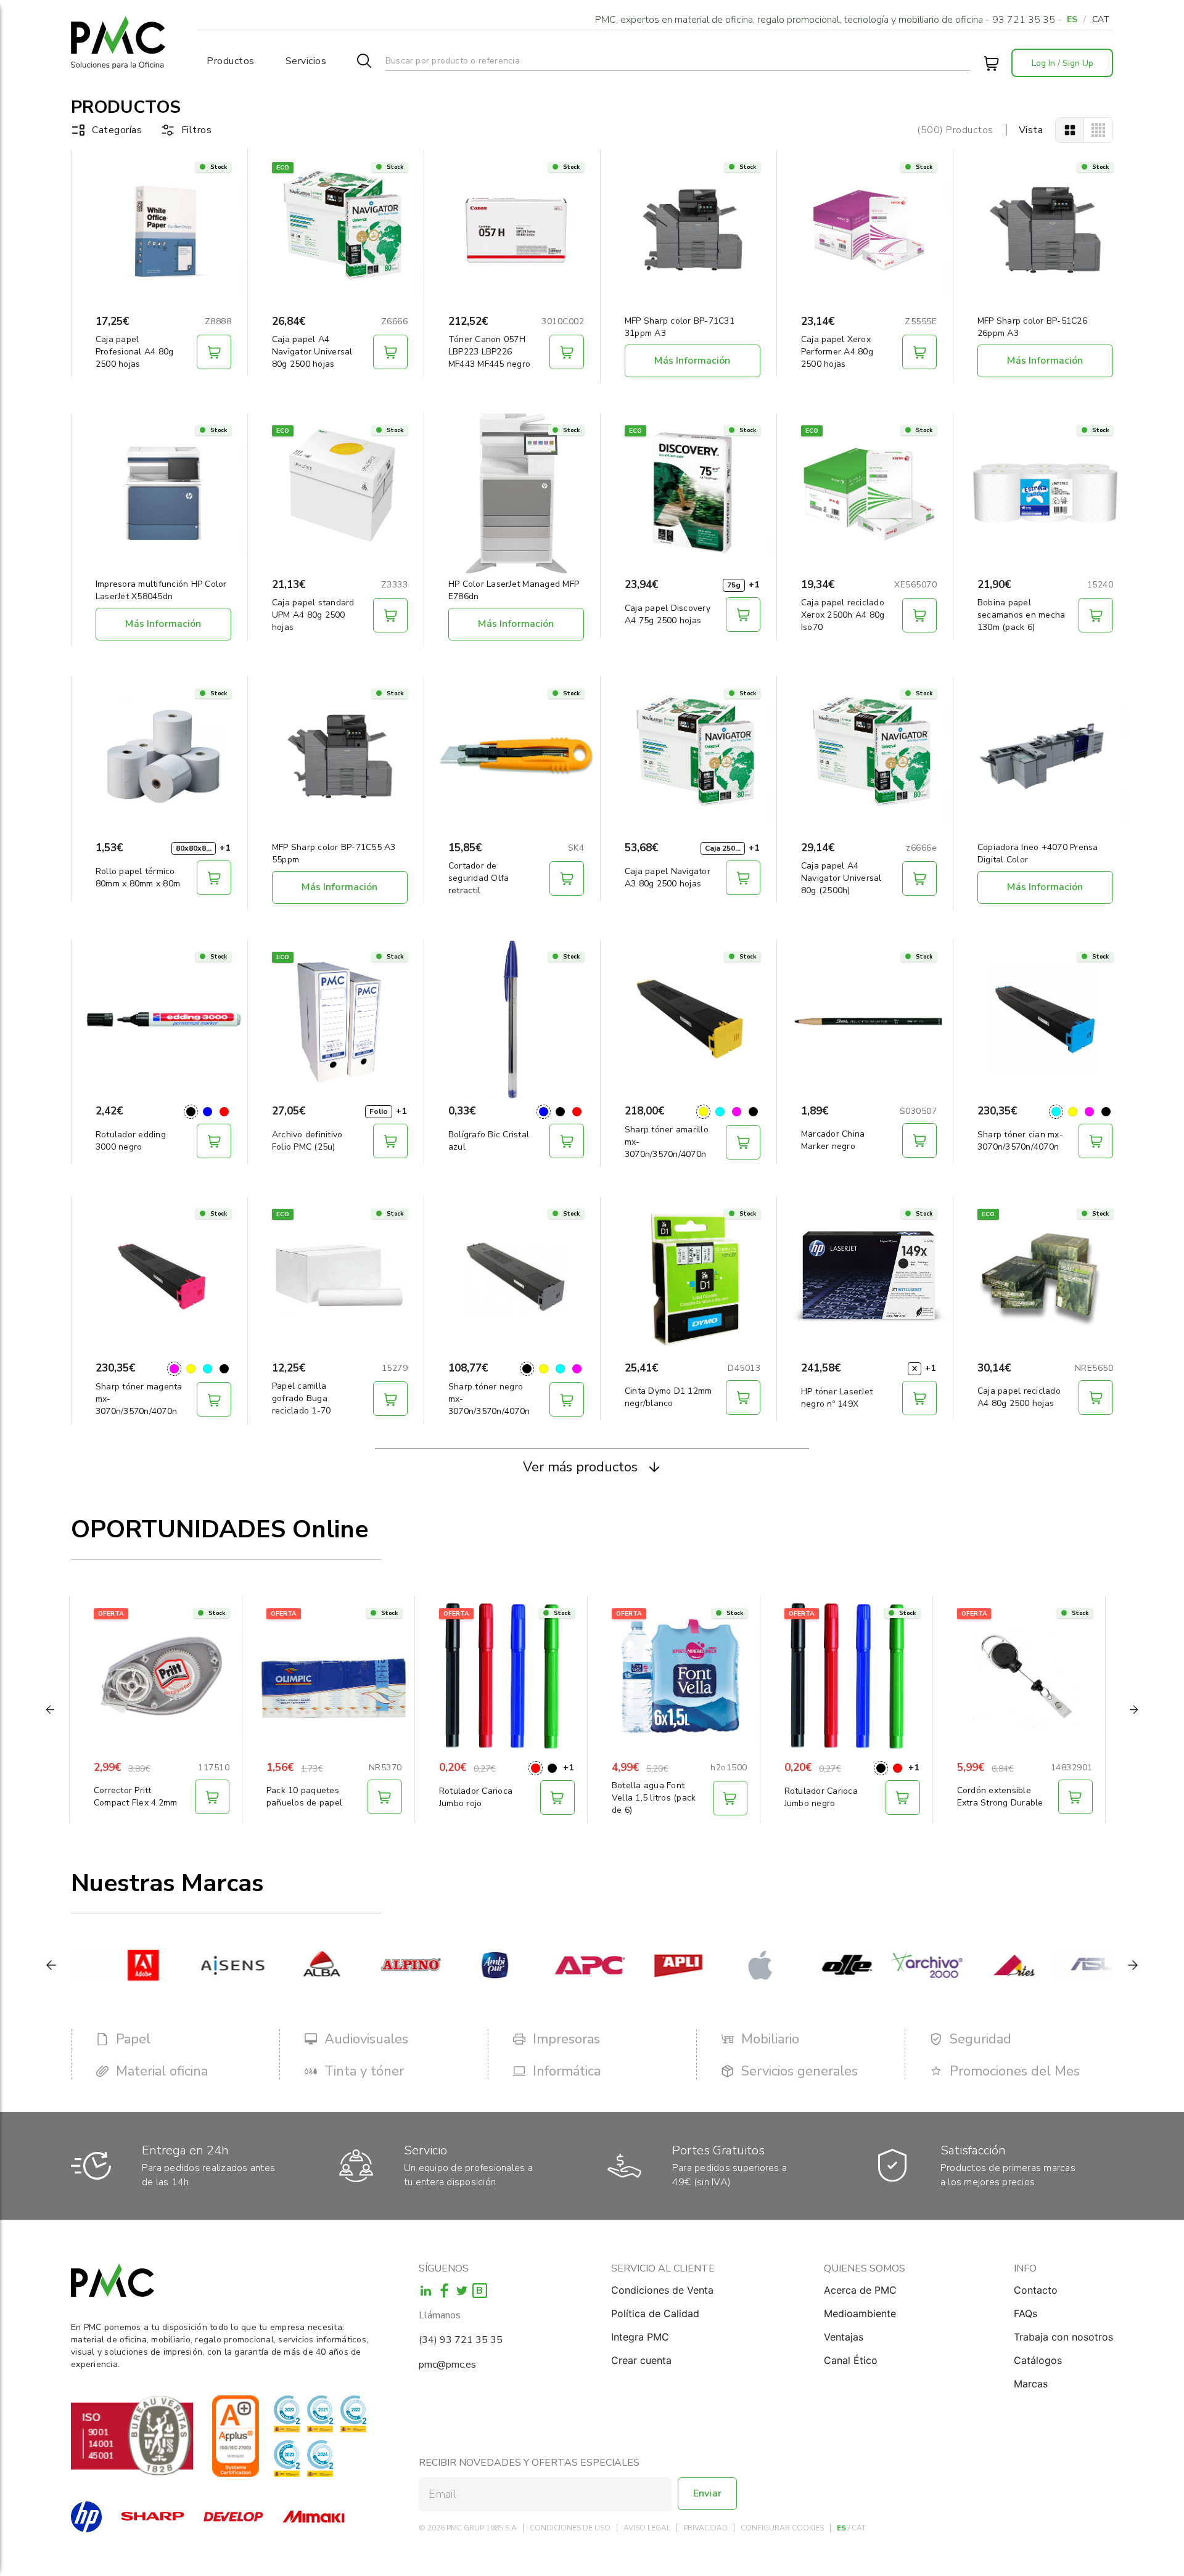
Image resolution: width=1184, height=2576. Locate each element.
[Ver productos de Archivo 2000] (896, 1965)
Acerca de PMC (860, 2290)
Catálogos (1038, 2360)
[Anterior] (51, 1965)
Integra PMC (640, 2337)
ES (1072, 19)
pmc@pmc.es (447, 2365)
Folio (379, 1111)
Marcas (1031, 2384)
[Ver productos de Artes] (984, 1965)
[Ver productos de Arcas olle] (816, 1965)
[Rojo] (224, 1112)
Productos (231, 61)
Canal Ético (851, 2360)
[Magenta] (737, 1112)
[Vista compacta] (1098, 130)
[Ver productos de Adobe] (112, 1965)
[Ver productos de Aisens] (201, 1965)
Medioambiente (860, 2313)
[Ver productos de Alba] (290, 1965)
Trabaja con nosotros (1063, 2337)
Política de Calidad (655, 2313)
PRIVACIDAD (705, 2528)
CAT (1101, 19)
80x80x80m (196, 848)
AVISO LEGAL (647, 2528)
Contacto (1036, 2290)
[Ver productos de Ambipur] (469, 1965)
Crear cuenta (641, 2360)
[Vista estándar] (1070, 130)
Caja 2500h (724, 848)
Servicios (306, 61)
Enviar (707, 2493)
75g (734, 585)
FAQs (1026, 2313)
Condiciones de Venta (662, 2290)
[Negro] (191, 1112)
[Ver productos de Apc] (557, 1965)
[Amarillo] (703, 1112)
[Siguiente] (1133, 1965)
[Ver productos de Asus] (1073, 1965)
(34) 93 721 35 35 (461, 2340)
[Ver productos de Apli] (647, 1965)
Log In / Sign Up (1063, 63)
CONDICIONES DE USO (570, 2528)
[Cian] (720, 1112)
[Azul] (208, 1112)
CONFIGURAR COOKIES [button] (782, 2528)
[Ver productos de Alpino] (380, 1965)
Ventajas (844, 2337)
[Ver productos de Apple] (736, 1965)
